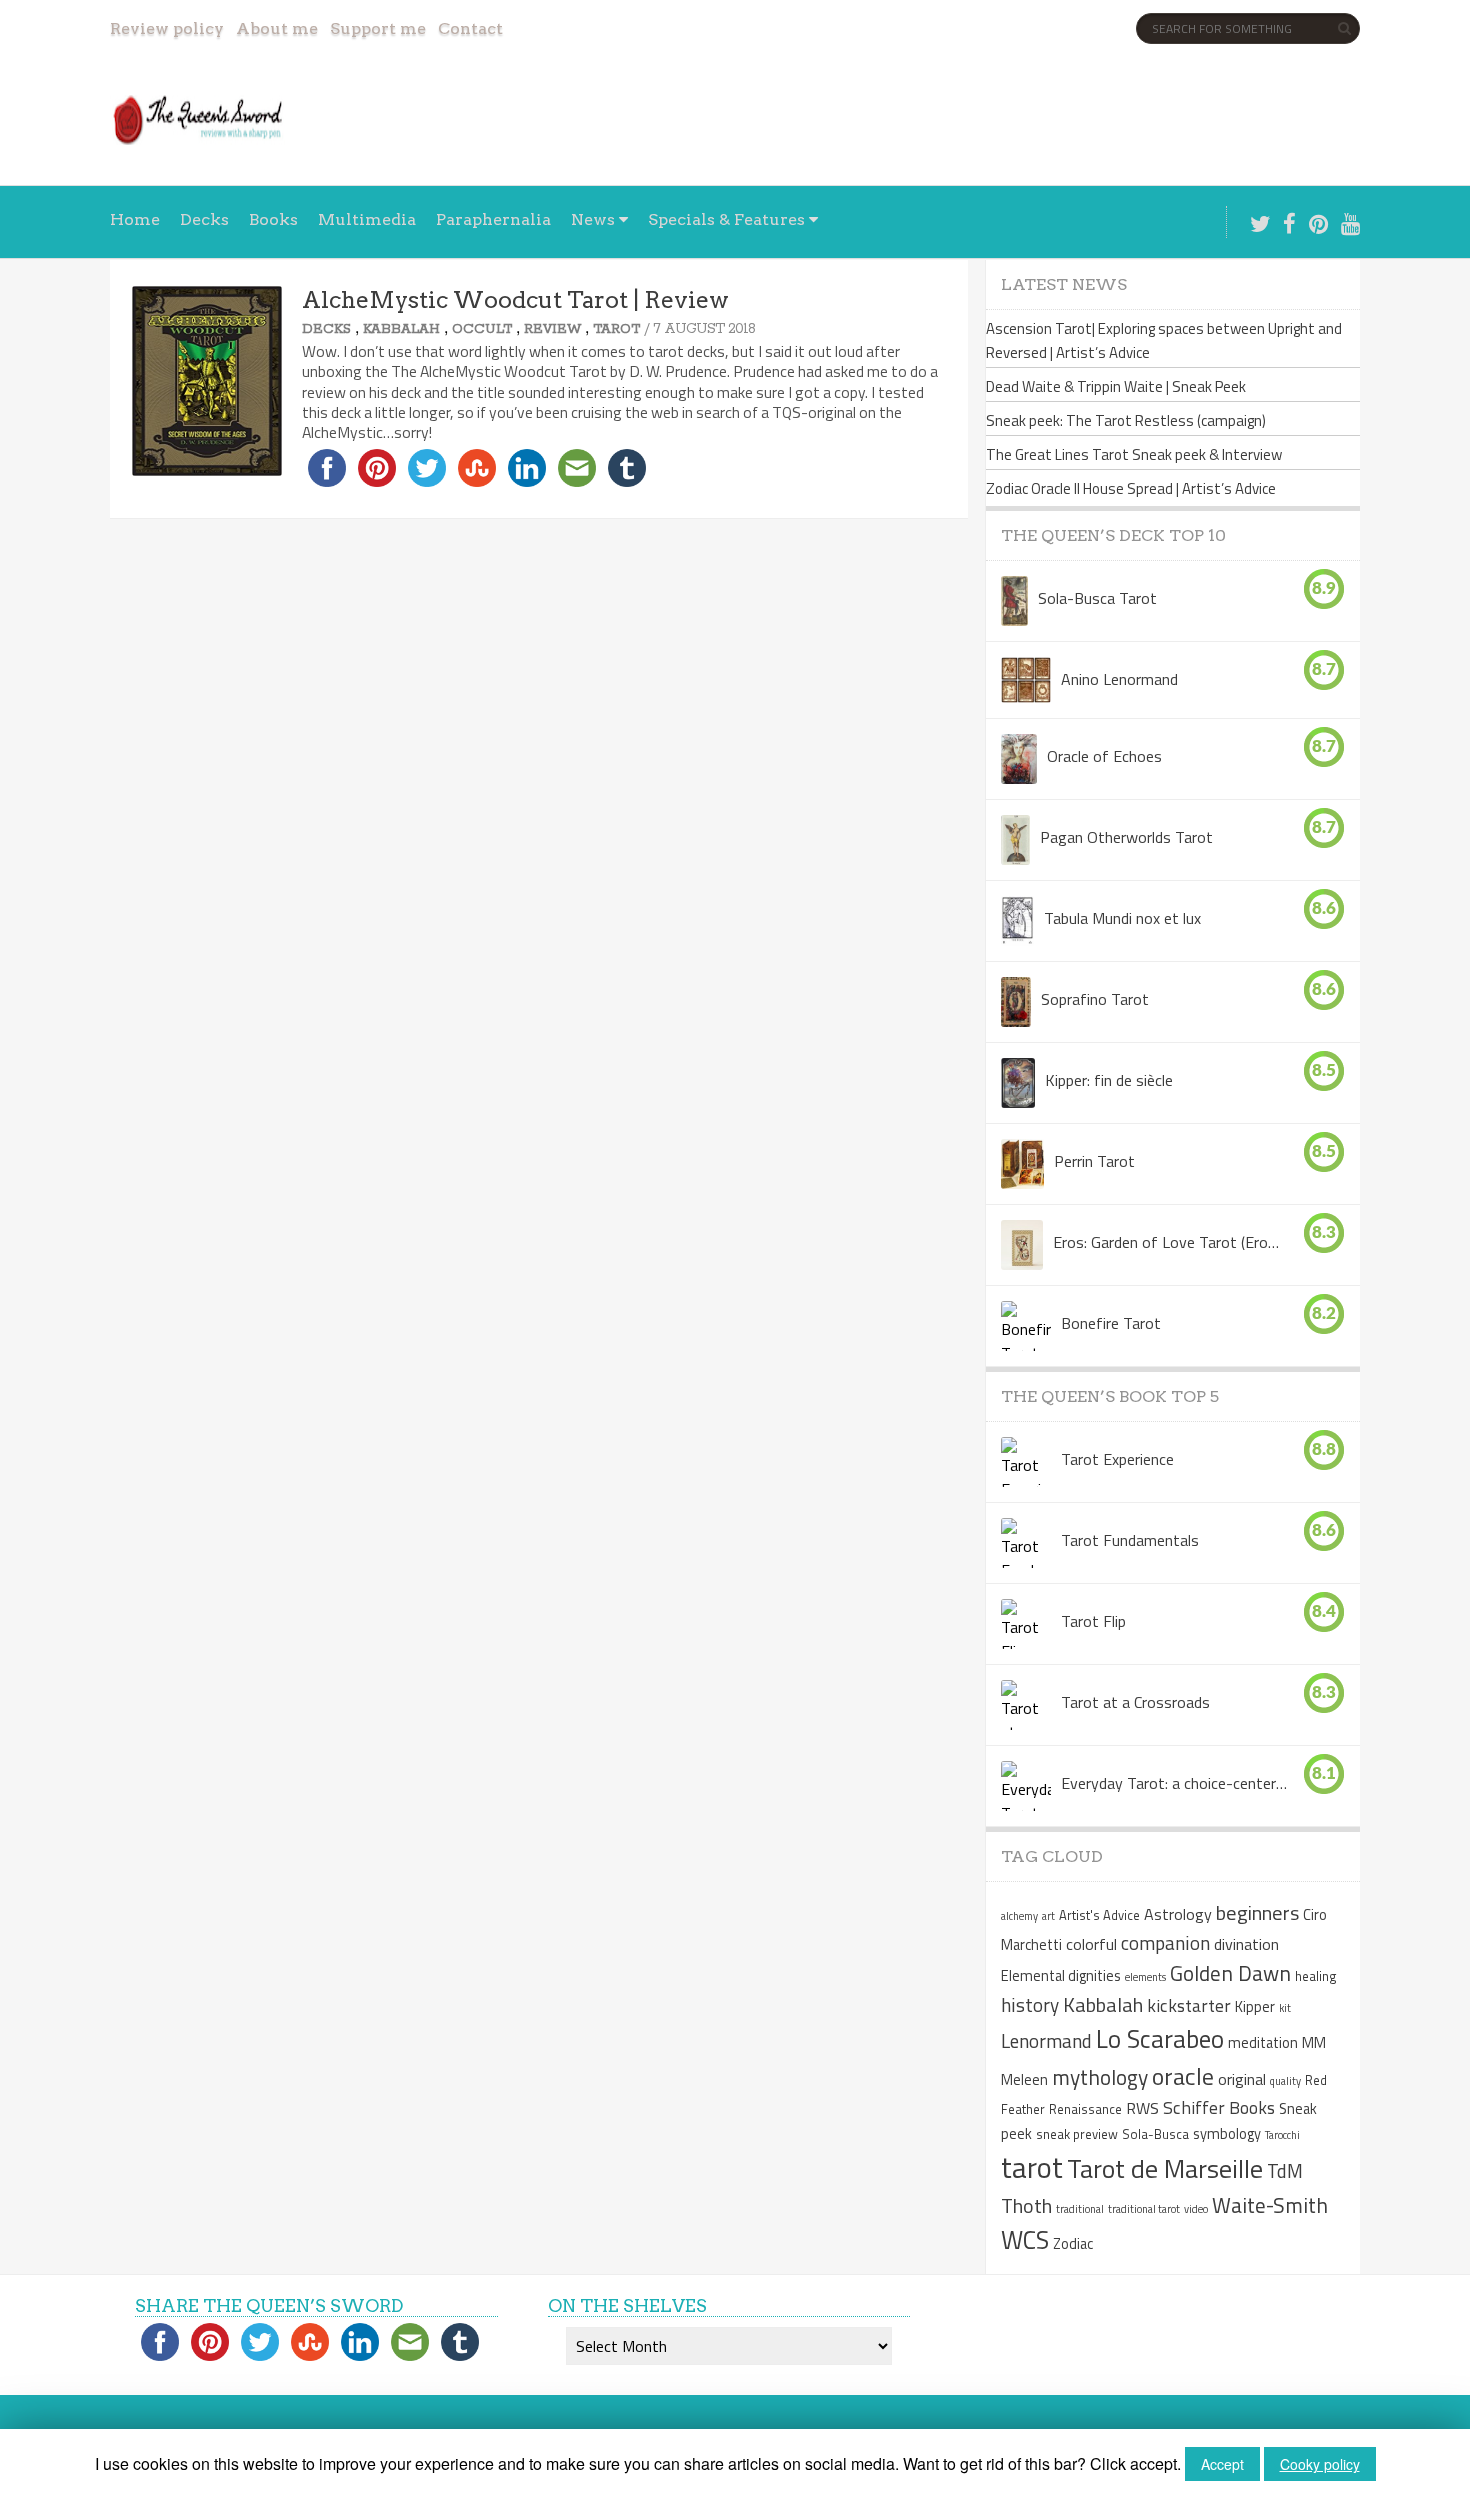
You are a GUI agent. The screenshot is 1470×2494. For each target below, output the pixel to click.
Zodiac (1073, 2244)
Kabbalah (401, 329)
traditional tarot (1144, 2209)
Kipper (1255, 2007)
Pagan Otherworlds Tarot (1126, 837)
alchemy (1019, 1916)
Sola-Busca (1155, 2134)
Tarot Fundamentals (1130, 1540)
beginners (1257, 1912)
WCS (1025, 2240)
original (1242, 2079)
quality (1285, 2081)
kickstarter (1189, 2005)
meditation (1263, 2043)
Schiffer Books (1219, 2107)
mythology (1100, 2077)
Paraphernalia (493, 219)
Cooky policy (1320, 2464)
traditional (1080, 2209)
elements (1145, 1977)
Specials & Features (726, 219)
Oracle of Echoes (1104, 756)
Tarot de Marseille (1165, 2168)
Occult (482, 329)
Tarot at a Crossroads (1135, 1702)
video (1196, 2209)
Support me (378, 28)
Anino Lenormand (1119, 679)
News (593, 219)
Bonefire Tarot (1111, 1323)
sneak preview (1077, 2134)
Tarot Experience (1117, 1459)
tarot (1032, 2167)
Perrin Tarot (1094, 1161)
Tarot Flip (1093, 1621)
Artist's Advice (1099, 1915)
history (1030, 2004)
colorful (1091, 1944)
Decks (204, 219)
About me (277, 28)
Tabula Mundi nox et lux (1122, 918)
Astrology (1178, 1914)
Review (552, 329)
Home (135, 219)
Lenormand (1046, 2040)
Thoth (1026, 2205)
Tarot (616, 329)
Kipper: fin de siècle (1109, 1080)
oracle (1183, 2076)
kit (1285, 2008)
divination (1246, 1944)
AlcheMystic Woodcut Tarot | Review (515, 300)
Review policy (167, 28)
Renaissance (1085, 2109)
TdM (1285, 2170)
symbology (1227, 2134)
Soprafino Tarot (1095, 999)
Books (273, 219)
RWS (1142, 2108)
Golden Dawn (1230, 1973)
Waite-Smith (1270, 2205)
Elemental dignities (1061, 1976)
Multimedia (367, 219)
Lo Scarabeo (1160, 2039)
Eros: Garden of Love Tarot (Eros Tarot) (1166, 1242)
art (1048, 1916)
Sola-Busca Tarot (1097, 598)
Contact (470, 28)
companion (1165, 1942)
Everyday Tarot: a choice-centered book (1174, 1783)
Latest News (1064, 284)
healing (1316, 1976)
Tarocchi (1282, 2135)
